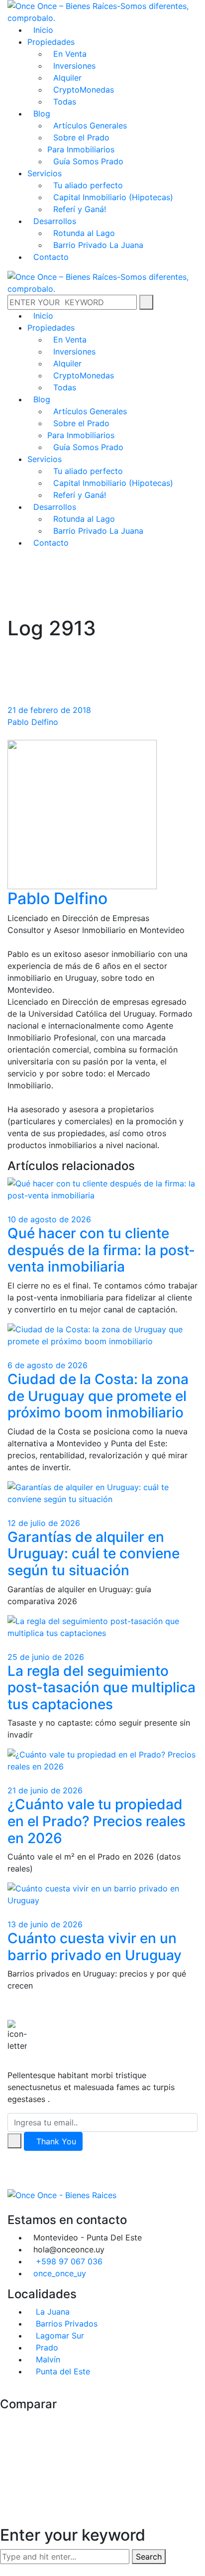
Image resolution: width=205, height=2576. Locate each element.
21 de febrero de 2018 (49, 710)
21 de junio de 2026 (45, 1790)
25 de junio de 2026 (46, 1657)
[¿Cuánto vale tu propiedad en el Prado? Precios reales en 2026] (102, 1760)
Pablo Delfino (33, 722)
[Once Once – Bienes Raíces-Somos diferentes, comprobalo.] (102, 11)
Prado (46, 2347)
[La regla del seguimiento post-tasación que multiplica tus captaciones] (102, 1626)
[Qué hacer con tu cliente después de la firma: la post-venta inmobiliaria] (102, 1189)
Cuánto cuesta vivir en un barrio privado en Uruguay (95, 1947)
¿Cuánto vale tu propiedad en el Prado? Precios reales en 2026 (97, 1821)
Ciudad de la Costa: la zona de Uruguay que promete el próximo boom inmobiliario (98, 1396)
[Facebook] (10, 2207)
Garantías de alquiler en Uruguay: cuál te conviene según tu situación (94, 1554)
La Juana (51, 2312)
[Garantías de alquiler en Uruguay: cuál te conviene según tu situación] (102, 1492)
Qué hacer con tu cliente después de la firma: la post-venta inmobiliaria (101, 1250)
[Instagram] (19, 2207)
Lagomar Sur (59, 2336)
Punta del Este (62, 2371)
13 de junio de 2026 (45, 1924)
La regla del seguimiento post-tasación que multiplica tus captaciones (102, 1688)
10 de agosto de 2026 (49, 1219)
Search (149, 2557)
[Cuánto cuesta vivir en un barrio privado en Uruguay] (102, 1893)
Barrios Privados (65, 2324)
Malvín (47, 2359)
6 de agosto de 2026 (48, 1365)
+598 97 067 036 (69, 2261)
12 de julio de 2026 (44, 1523)
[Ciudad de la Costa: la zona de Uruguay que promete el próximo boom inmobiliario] (102, 1334)
